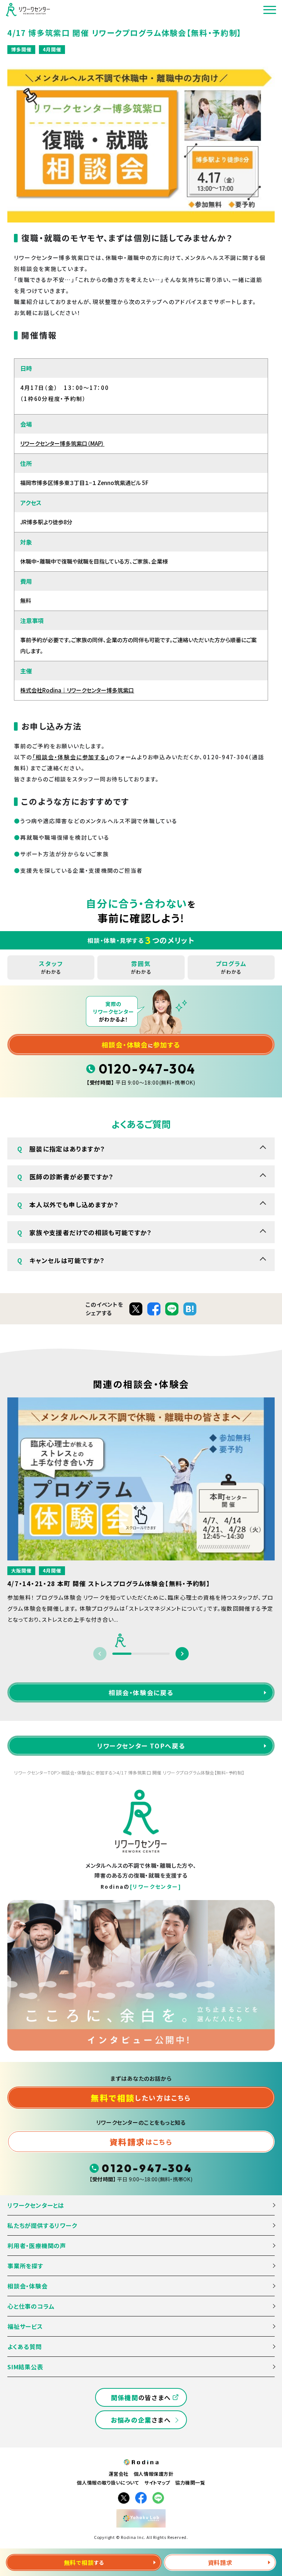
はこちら (141, 2142)
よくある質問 (25, 2347)
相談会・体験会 (28, 2286)
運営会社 (119, 2474)
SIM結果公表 (25, 2367)
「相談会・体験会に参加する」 (71, 757)
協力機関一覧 (190, 2483)
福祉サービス (25, 2326)
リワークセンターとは (36, 2205)
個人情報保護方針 (153, 2474)
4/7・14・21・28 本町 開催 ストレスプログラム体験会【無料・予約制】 (109, 1583)
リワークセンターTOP (35, 1773)
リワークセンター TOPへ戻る (141, 1746)
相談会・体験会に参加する (87, 1773)
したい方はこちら (141, 2098)
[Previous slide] (100, 1654)
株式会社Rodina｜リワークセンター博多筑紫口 (77, 690)
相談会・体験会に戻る (141, 1692)
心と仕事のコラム (31, 2306)
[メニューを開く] (270, 10)
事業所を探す (25, 2266)
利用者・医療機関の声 (37, 2246)
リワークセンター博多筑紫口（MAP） (62, 443)
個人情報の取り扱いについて (108, 2483)
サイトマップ (157, 2483)
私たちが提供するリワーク (42, 2225)
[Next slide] (182, 1654)
